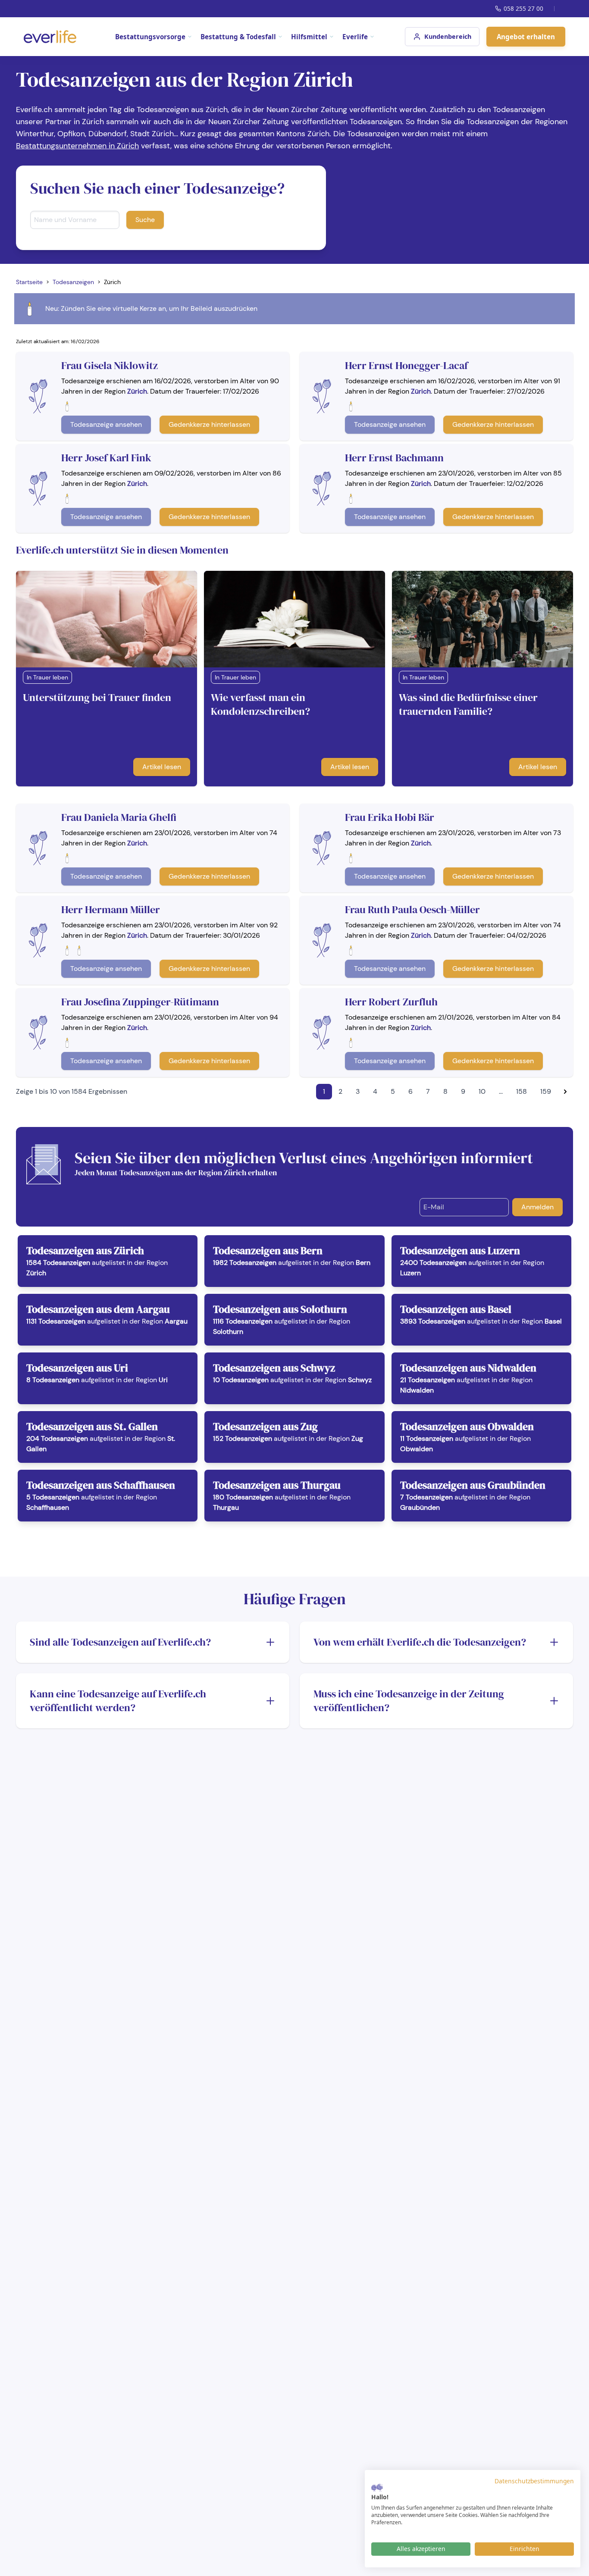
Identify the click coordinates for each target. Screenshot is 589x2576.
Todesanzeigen (73, 282)
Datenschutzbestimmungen (534, 2481)
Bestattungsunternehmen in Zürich (77, 146)
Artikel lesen (162, 767)
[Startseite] (50, 37)
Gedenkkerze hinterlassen (209, 424)
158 (522, 1091)
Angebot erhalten (526, 37)
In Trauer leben (47, 677)
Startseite (29, 282)
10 (482, 1091)
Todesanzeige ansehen (106, 424)
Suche (145, 220)
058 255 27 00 (523, 8)
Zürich (137, 391)
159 (546, 1091)
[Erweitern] (270, 1642)
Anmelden (537, 1207)
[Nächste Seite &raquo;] (565, 1092)
